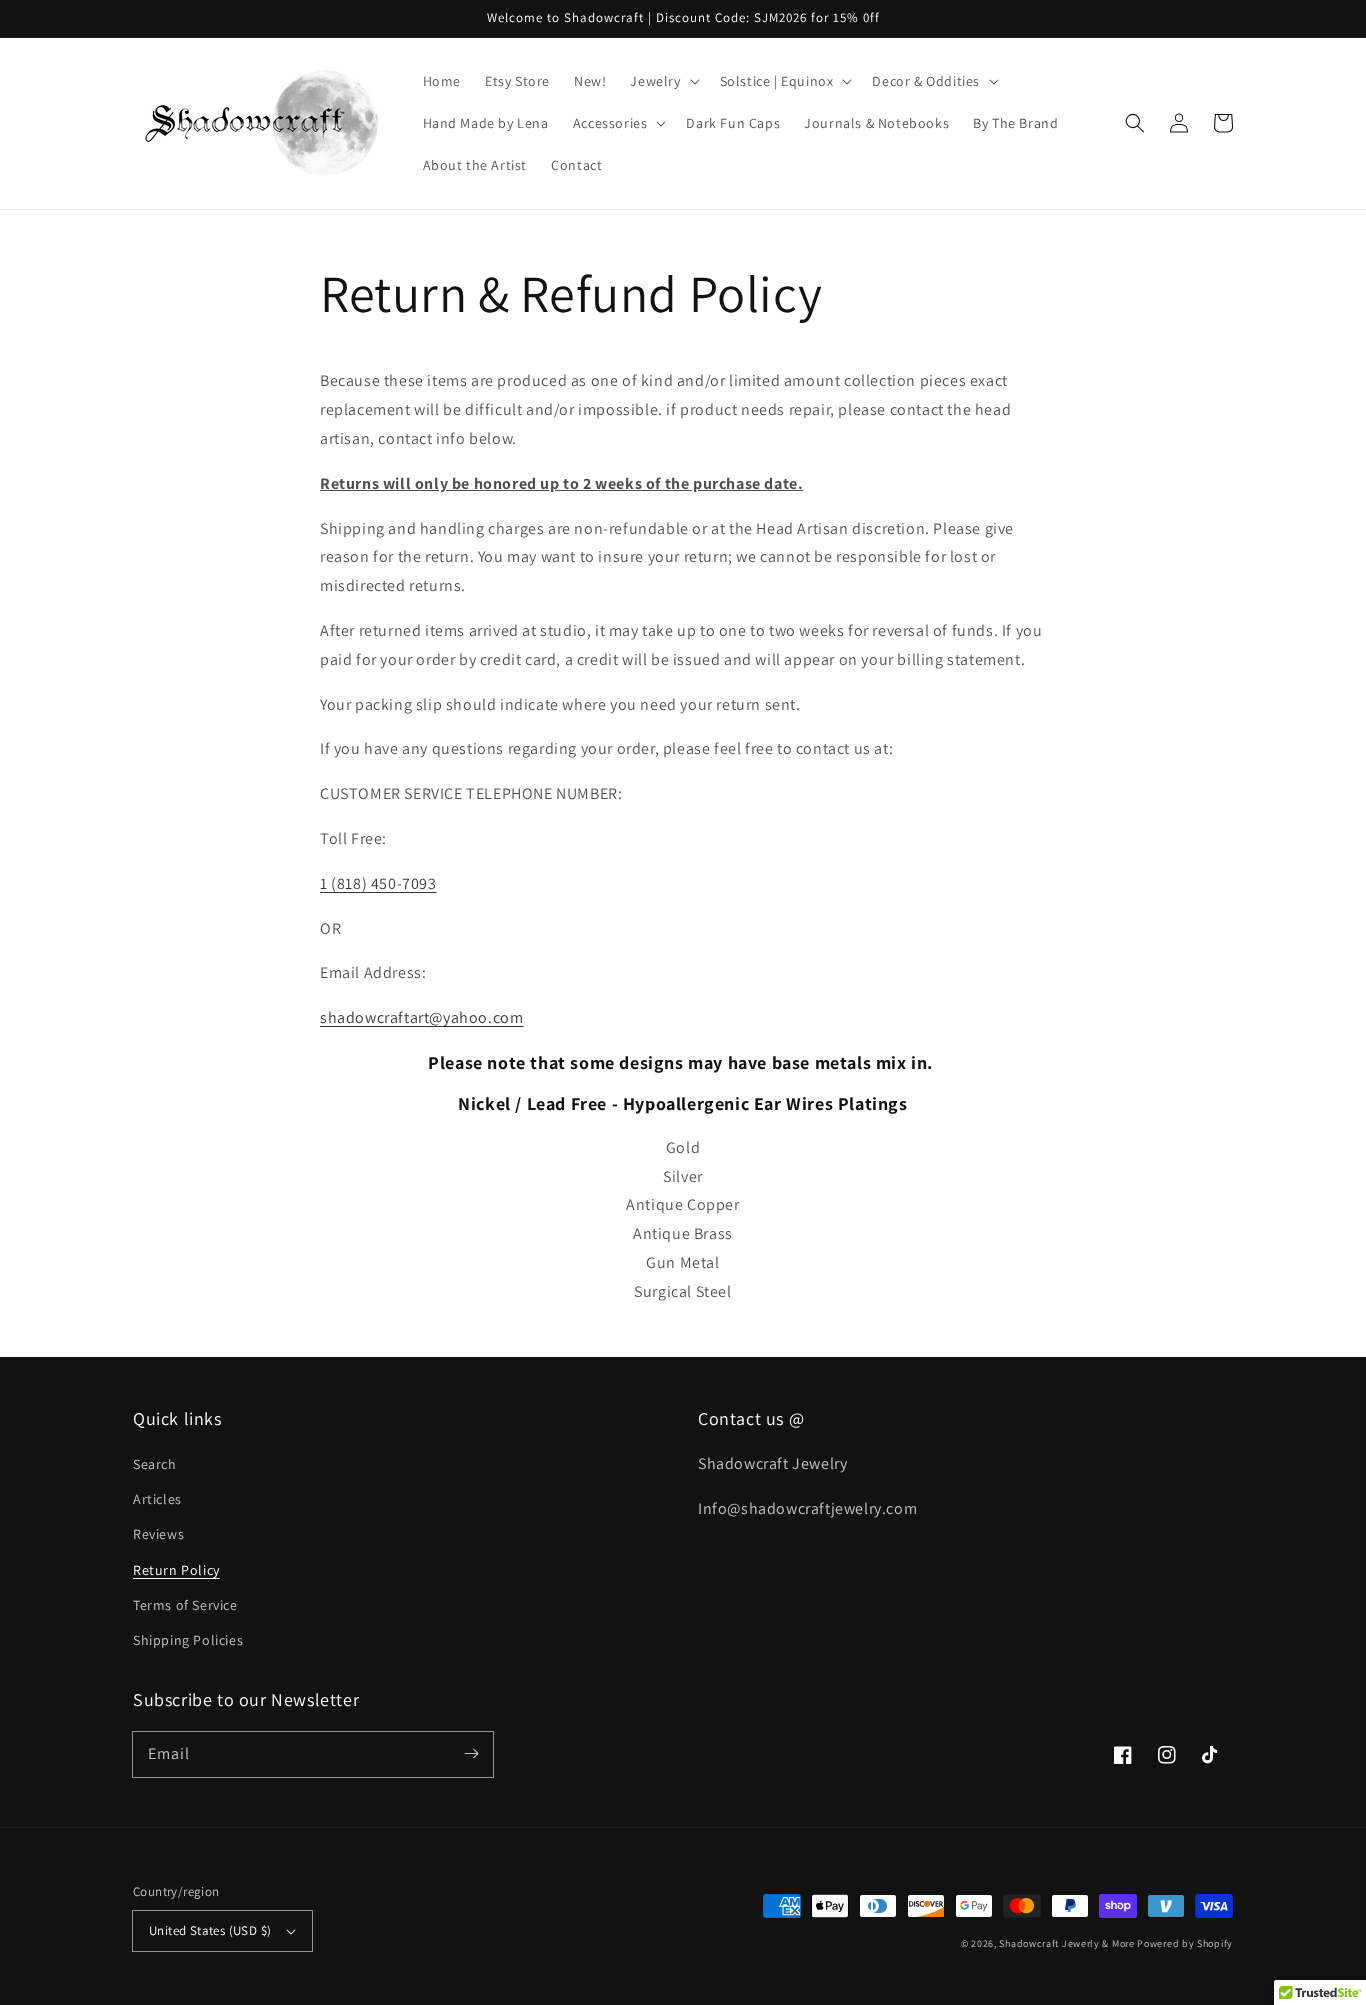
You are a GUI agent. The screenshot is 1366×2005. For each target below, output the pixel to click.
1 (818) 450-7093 (378, 883)
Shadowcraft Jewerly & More (1066, 1943)
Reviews (158, 1534)
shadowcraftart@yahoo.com (421, 1017)
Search (155, 1464)
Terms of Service (185, 1605)
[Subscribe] (471, 1754)
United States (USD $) (210, 1930)
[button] (1135, 123)
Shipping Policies (188, 1640)
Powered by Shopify (1185, 1943)
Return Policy (176, 1570)
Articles (157, 1499)
